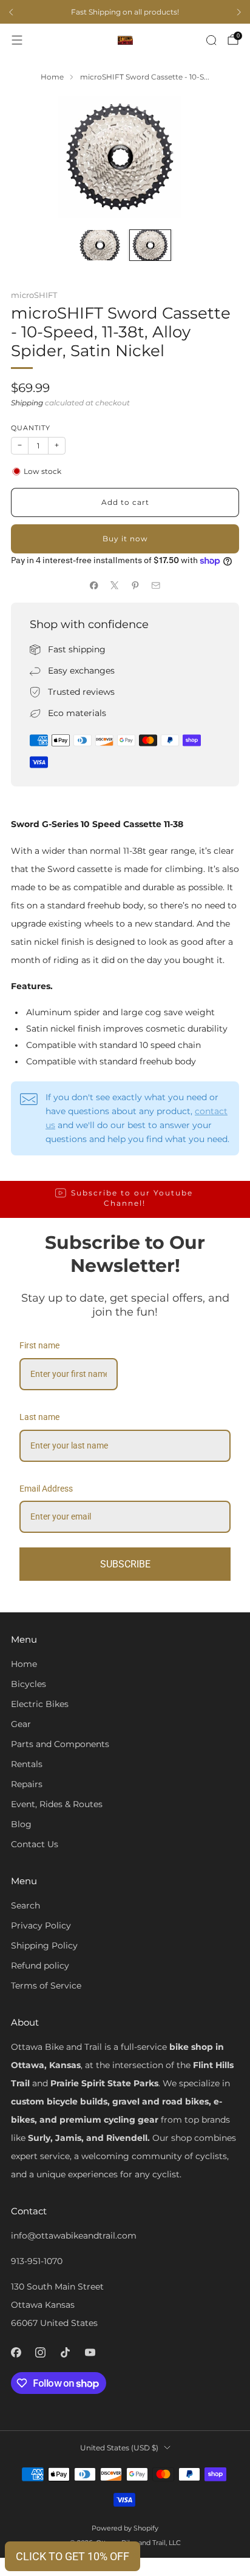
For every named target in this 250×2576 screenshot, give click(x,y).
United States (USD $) (119, 2448)
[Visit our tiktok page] (65, 2352)
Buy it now (125, 539)
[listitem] (125, 12)
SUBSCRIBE (125, 1564)
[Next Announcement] (239, 12)
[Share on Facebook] (94, 585)
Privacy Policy (41, 1925)
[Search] (211, 40)
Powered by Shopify (125, 2528)
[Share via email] (156, 585)
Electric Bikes (40, 1704)
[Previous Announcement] (11, 12)
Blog (21, 1824)
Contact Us (35, 1844)
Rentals (27, 1764)
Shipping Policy (44, 1946)
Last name (39, 1417)
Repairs (27, 1784)
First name (39, 1345)
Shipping (27, 403)
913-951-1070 (37, 2261)
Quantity (31, 428)
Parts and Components (60, 1744)
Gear (21, 1724)
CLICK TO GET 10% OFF (73, 2556)
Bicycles (29, 1684)
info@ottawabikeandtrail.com (74, 2236)
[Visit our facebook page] (16, 2352)
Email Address (46, 1489)
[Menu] (17, 40)
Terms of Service (46, 1986)
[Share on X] (115, 585)
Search (25, 1905)
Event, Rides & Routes (57, 1804)
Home (24, 1664)
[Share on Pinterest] (135, 585)
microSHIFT (34, 295)
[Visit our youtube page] (90, 2352)
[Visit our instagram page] (41, 2352)
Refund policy (40, 1966)
